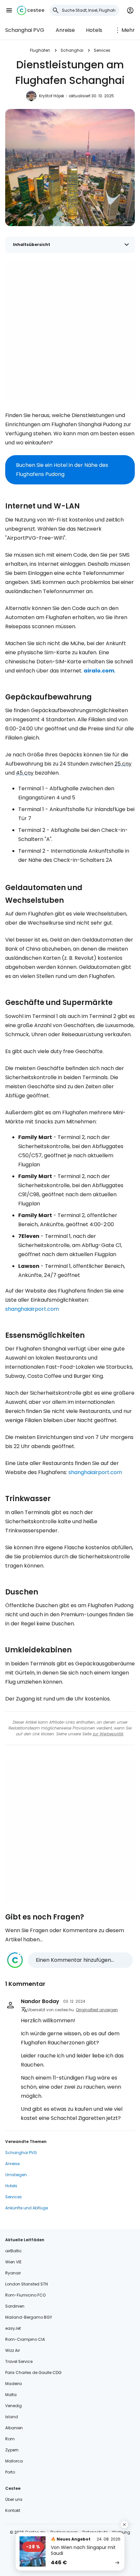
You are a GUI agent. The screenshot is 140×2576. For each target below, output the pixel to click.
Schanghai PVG (25, 30)
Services (102, 50)
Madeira (14, 2384)
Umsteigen (16, 2175)
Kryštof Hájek (52, 96)
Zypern (12, 2450)
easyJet (13, 2328)
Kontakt (13, 2510)
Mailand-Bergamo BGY (29, 2317)
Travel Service (19, 2361)
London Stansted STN (27, 2284)
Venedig (14, 2406)
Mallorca (14, 2461)
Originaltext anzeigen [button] (97, 2010)
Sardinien (15, 2306)
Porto (10, 2472)
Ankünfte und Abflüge (27, 2208)
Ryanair (13, 2273)
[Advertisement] (70, 331)
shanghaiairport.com (32, 1309)
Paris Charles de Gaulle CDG (33, 2373)
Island (12, 2417)
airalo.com (99, 671)
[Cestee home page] (31, 10)
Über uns (14, 2499)
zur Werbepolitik (108, 1734)
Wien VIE (13, 2262)
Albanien (14, 2428)
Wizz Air (13, 2350)
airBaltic (14, 2251)
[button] (9, 10)
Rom (10, 2439)
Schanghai (72, 50)
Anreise (65, 30)
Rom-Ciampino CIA (25, 2339)
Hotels (94, 30)
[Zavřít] (124, 2525)
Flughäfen (40, 50)
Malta (11, 2395)
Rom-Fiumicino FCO (25, 2295)
